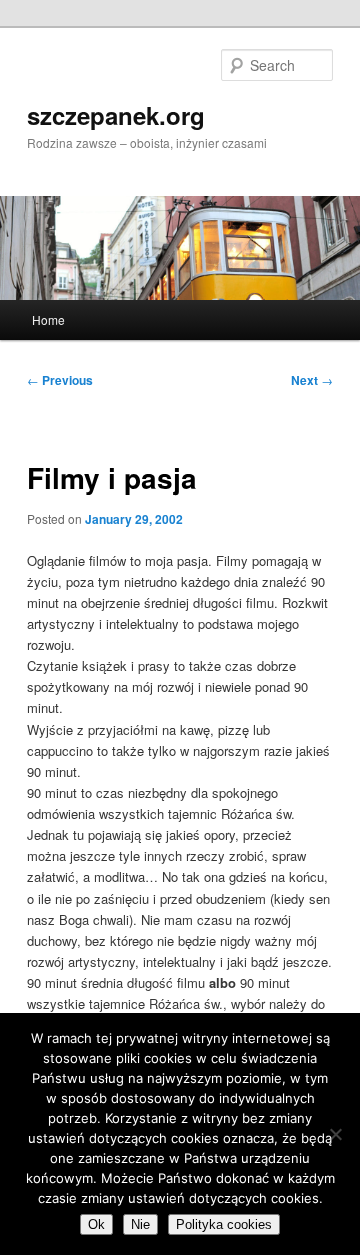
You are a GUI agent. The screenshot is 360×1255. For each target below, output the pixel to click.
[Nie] (335, 1134)
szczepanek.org (116, 115)
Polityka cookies (224, 1224)
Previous (60, 380)
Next (312, 380)
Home (48, 319)
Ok (96, 1224)
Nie (140, 1224)
